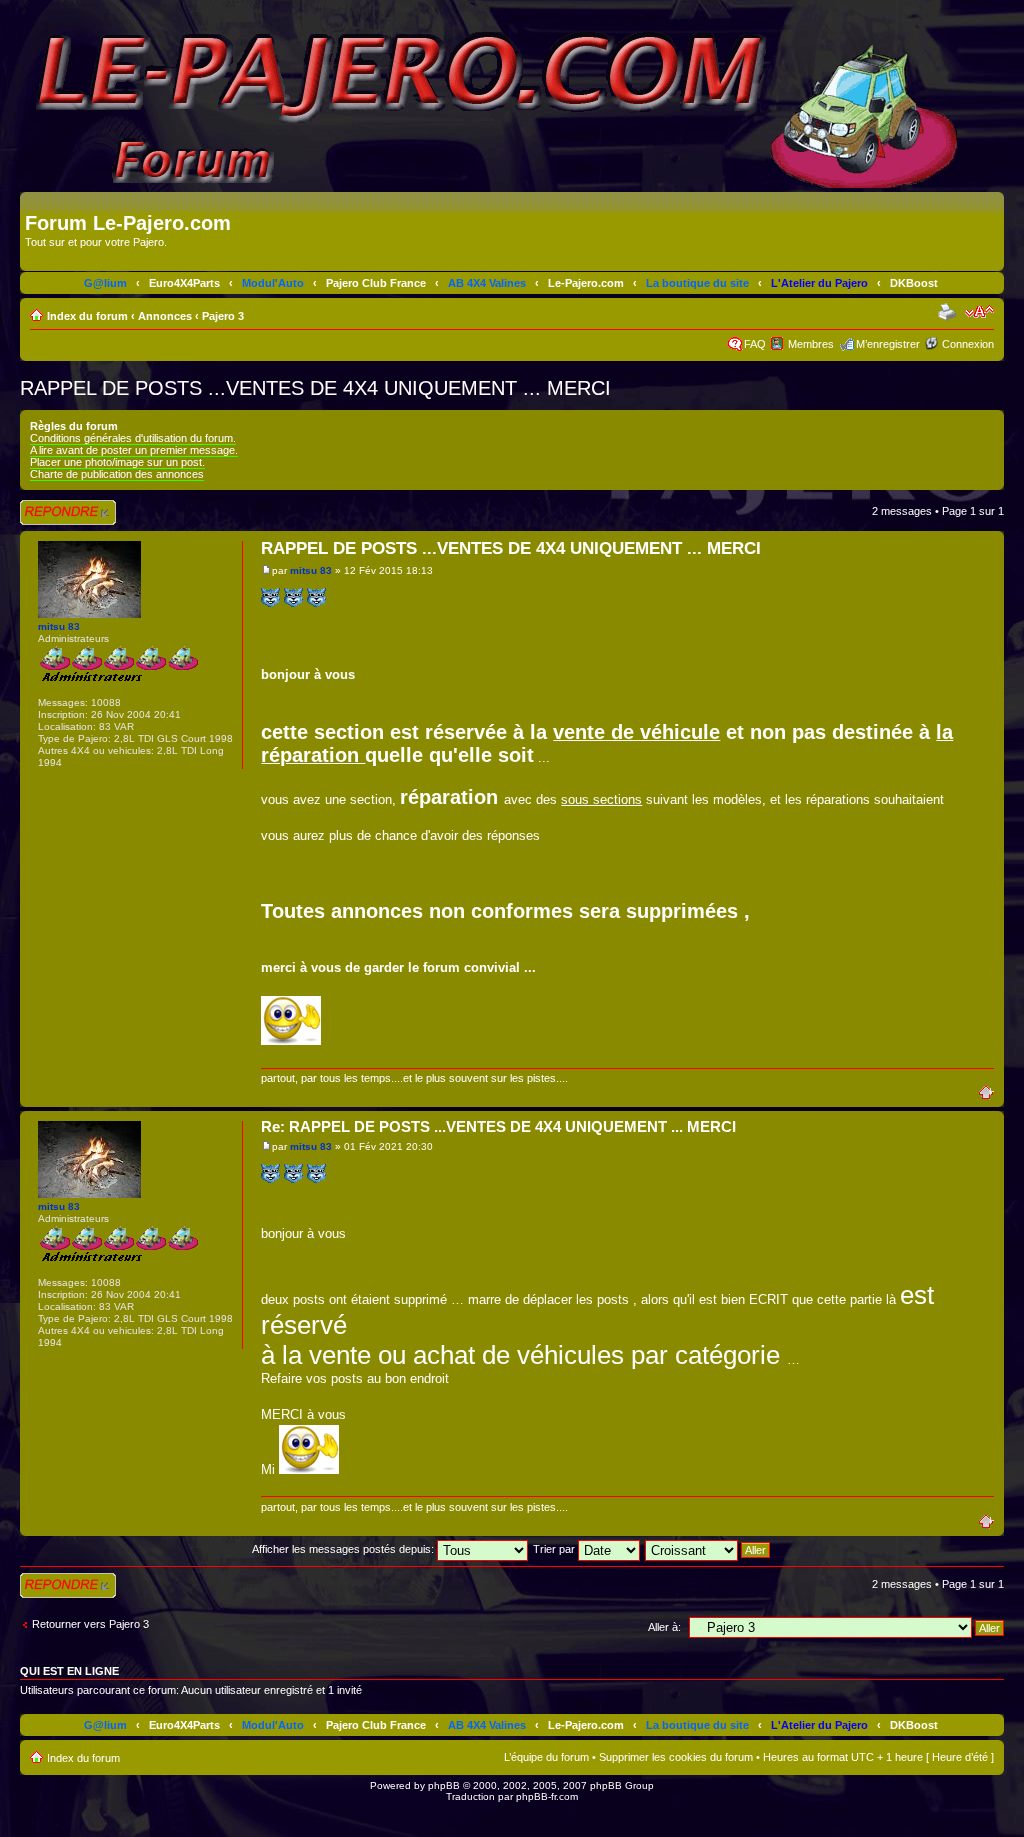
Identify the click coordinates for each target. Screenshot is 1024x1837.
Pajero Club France (376, 283)
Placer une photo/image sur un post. (117, 462)
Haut (991, 1091)
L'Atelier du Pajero (819, 283)
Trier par (555, 1549)
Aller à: (664, 1627)
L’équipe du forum (546, 1757)
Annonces (165, 316)
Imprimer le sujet (949, 312)
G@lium (105, 283)
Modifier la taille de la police (979, 312)
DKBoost (914, 283)
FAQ (755, 344)
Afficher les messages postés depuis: (344, 1549)
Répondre (44, 506)
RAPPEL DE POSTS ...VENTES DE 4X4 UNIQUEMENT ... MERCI (315, 388)
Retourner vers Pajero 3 (90, 1624)
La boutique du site (697, 283)
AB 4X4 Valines (487, 283)
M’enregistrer (888, 344)
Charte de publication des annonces (117, 474)
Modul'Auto (273, 283)
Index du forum (87, 316)
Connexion (968, 344)
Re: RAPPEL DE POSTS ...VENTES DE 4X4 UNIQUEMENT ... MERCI (498, 1126)
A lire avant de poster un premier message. (134, 450)
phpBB (444, 1785)
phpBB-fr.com (547, 1796)
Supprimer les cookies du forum (676, 1757)
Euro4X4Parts (184, 283)
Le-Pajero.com (586, 283)
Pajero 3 (223, 316)
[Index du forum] (36, 202)
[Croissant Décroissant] (708, 1549)
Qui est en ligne (69, 1671)
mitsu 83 (311, 570)
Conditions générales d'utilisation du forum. (133, 438)
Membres (811, 344)
